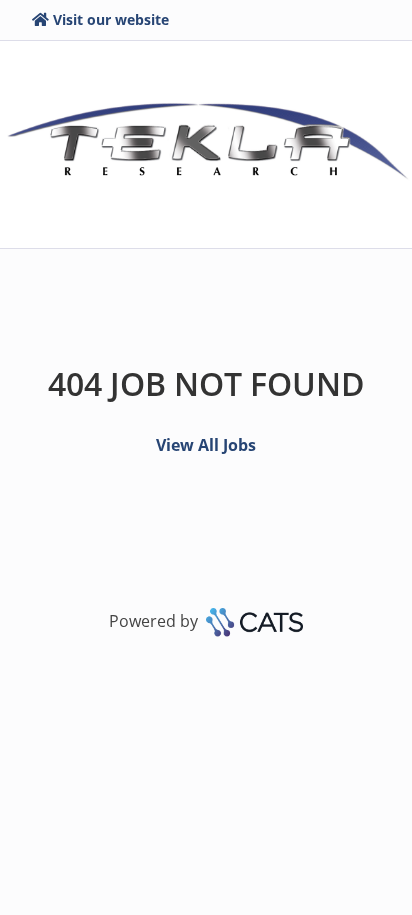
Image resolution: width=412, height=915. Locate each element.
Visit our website (111, 19)
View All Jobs (206, 445)
